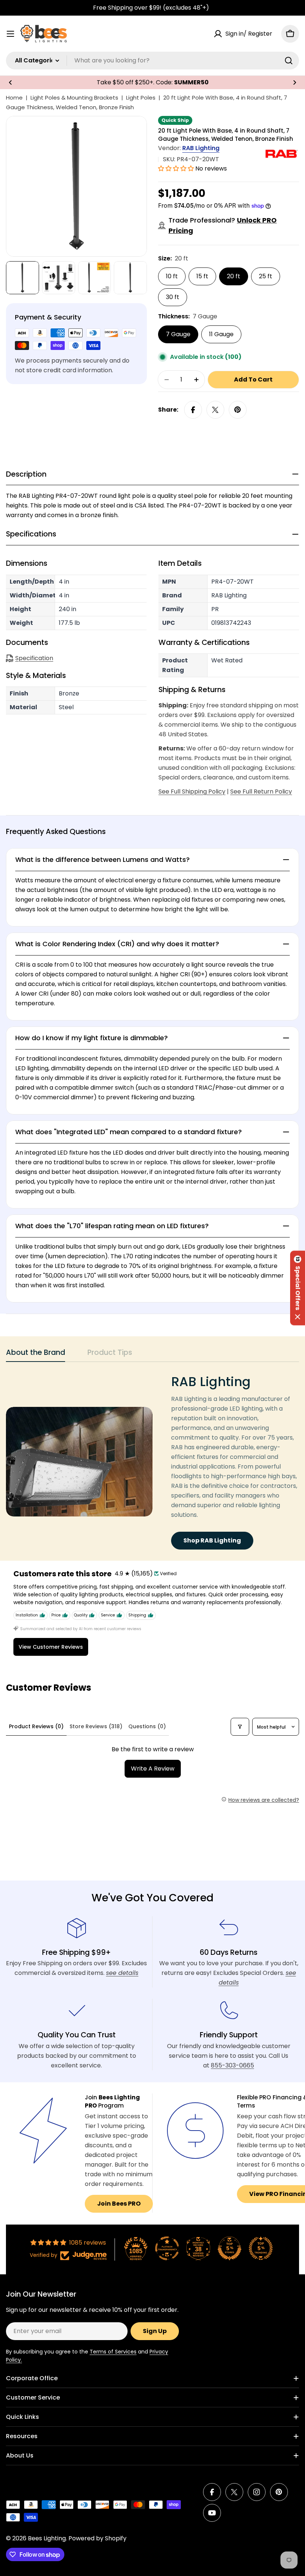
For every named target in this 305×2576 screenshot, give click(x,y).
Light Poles (141, 98)
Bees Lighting (47, 2538)
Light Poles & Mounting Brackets (74, 98)
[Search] (289, 61)
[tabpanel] (152, 1462)
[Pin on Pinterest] (238, 410)
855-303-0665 (232, 2065)
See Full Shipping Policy (192, 791)
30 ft (173, 297)
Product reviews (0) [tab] (36, 1726)
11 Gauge (221, 334)
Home (14, 98)
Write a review (153, 1769)
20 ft (234, 276)
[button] (10, 82)
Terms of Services (113, 2352)
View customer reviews (51, 1647)
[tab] (36, 1355)
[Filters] (240, 1727)
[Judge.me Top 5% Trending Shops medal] (261, 2248)
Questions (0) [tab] (147, 1726)
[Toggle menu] (10, 34)
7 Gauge (178, 334)
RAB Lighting (201, 148)
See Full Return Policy (261, 791)
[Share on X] (215, 410)
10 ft (172, 276)
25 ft (266, 276)
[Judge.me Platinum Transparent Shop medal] (167, 2248)
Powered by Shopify (97, 2538)
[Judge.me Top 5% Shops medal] (229, 2248)
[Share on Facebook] (193, 410)
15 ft (202, 276)
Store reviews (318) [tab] (96, 1726)
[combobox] (152, 61)
